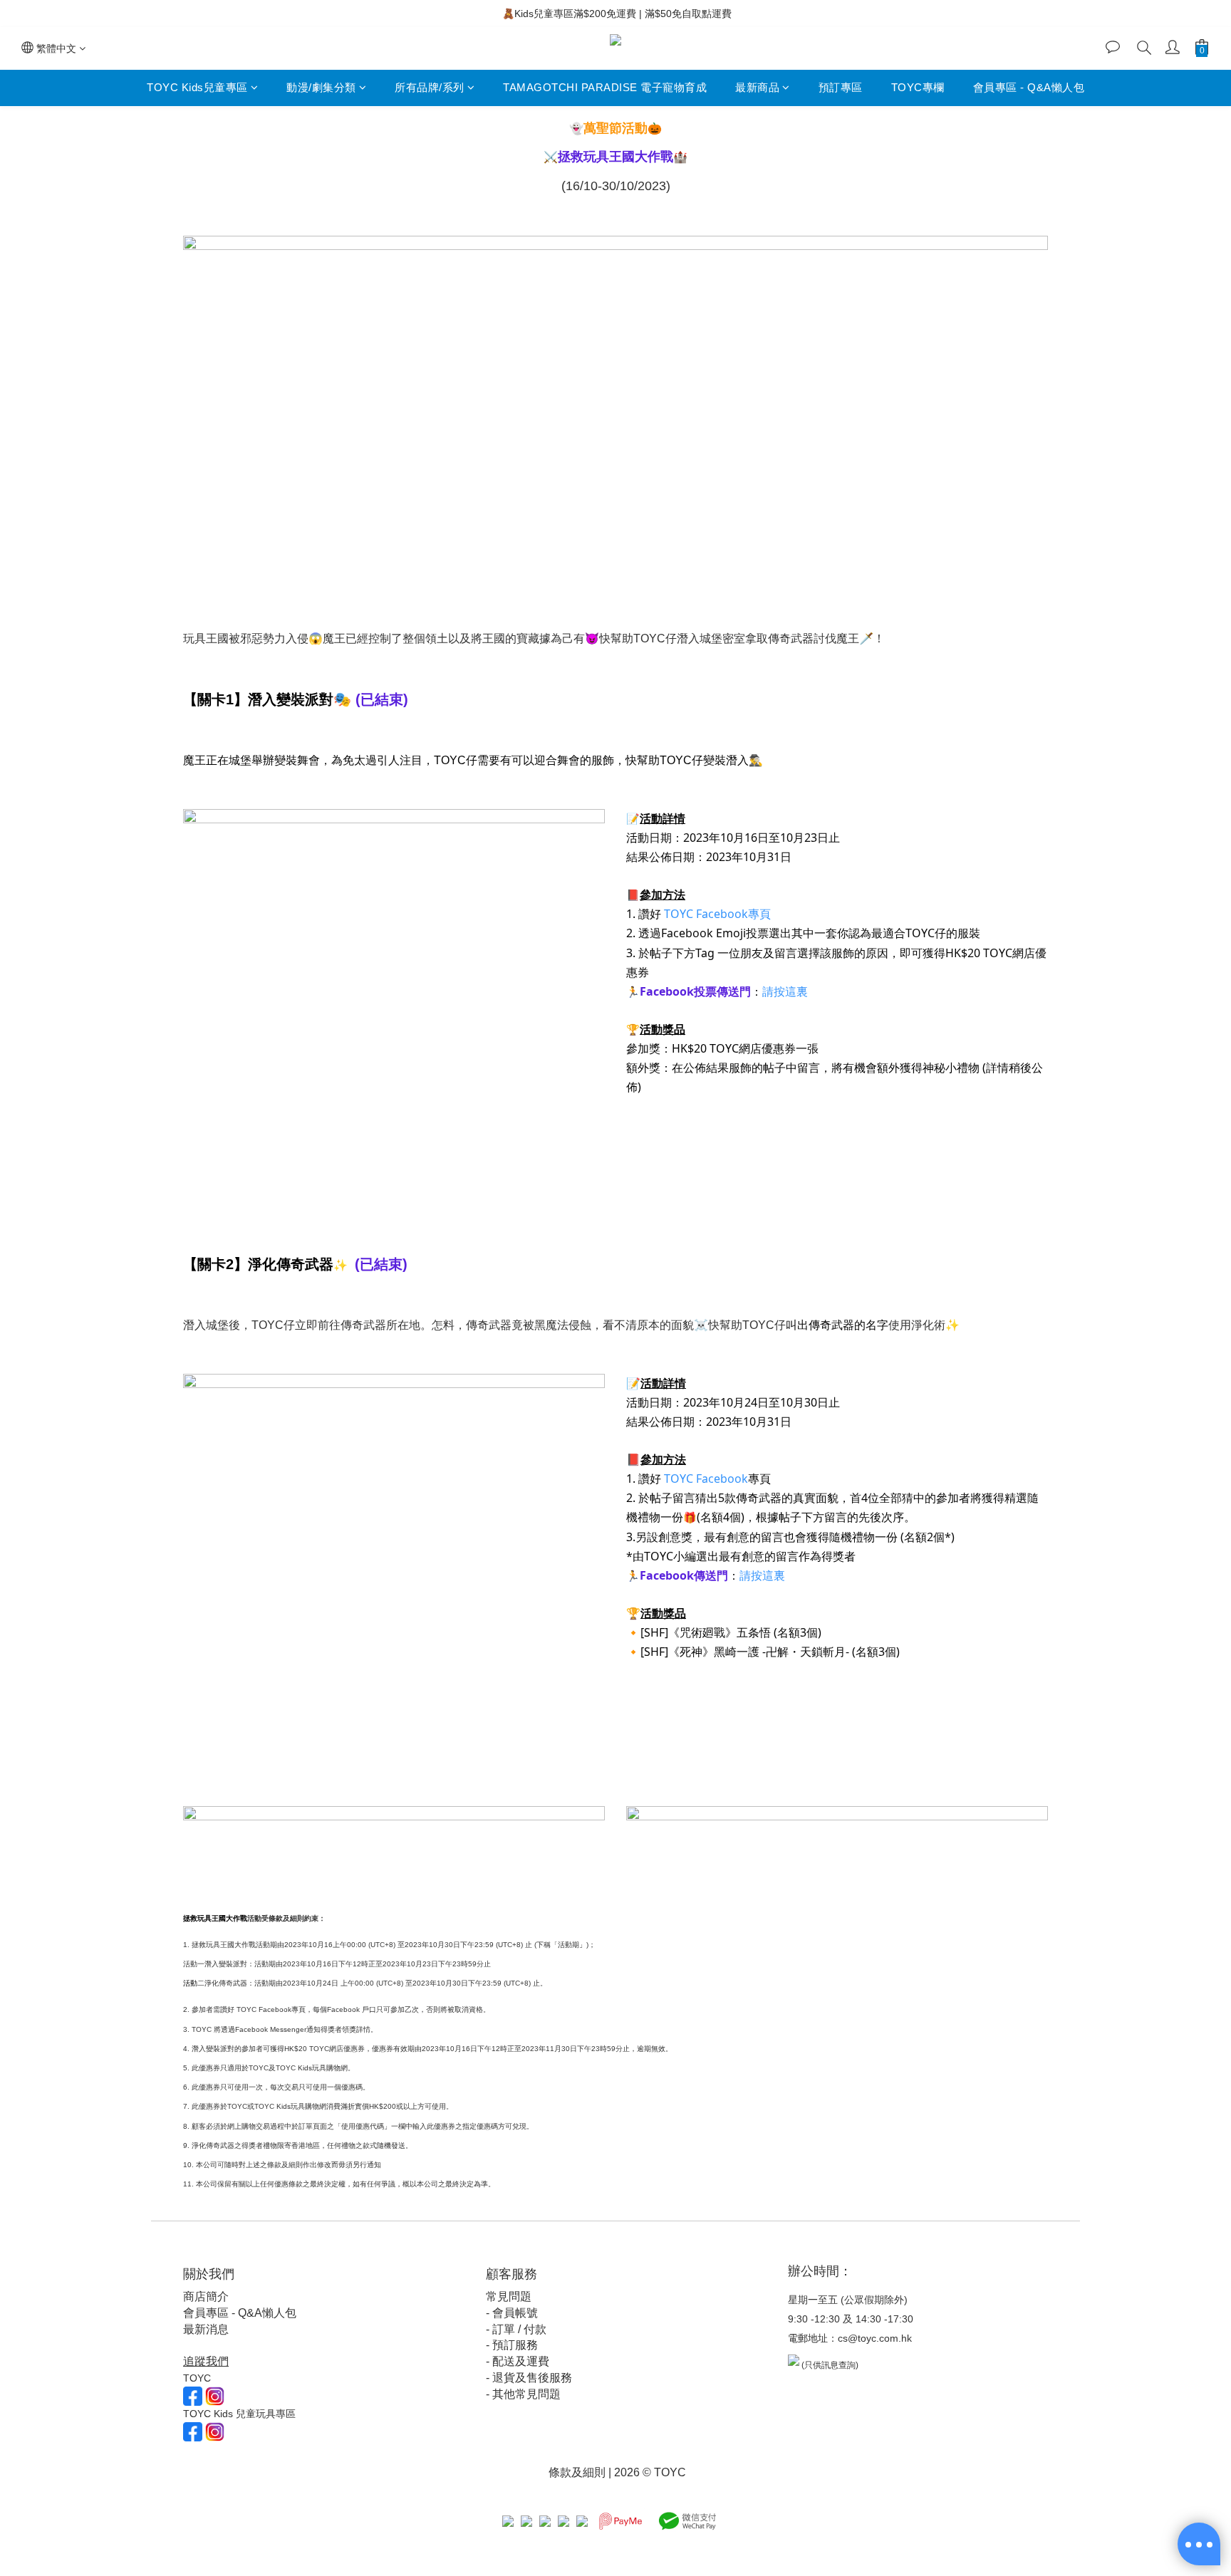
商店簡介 (206, 2296)
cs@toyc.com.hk (875, 2338)
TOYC (679, 914)
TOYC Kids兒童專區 (197, 87)
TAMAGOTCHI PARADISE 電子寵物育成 (605, 87)
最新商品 (757, 87)
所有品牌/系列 (430, 87)
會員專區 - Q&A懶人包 (1029, 87)
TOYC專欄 (918, 87)
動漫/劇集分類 (321, 87)
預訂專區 (841, 87)
